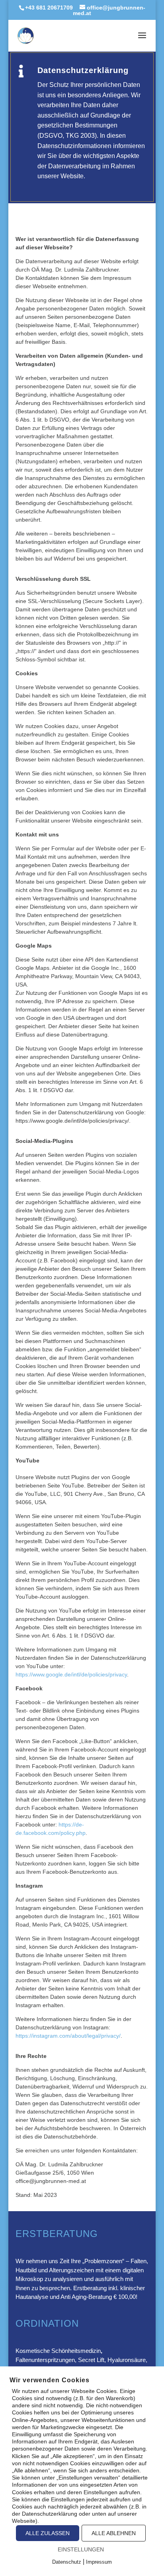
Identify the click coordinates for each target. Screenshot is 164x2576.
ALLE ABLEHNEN (114, 2533)
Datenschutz (67, 2562)
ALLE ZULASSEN (48, 2533)
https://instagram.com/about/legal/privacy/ (68, 2036)
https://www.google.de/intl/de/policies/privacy (71, 1674)
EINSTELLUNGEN (81, 2549)
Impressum (99, 2562)
